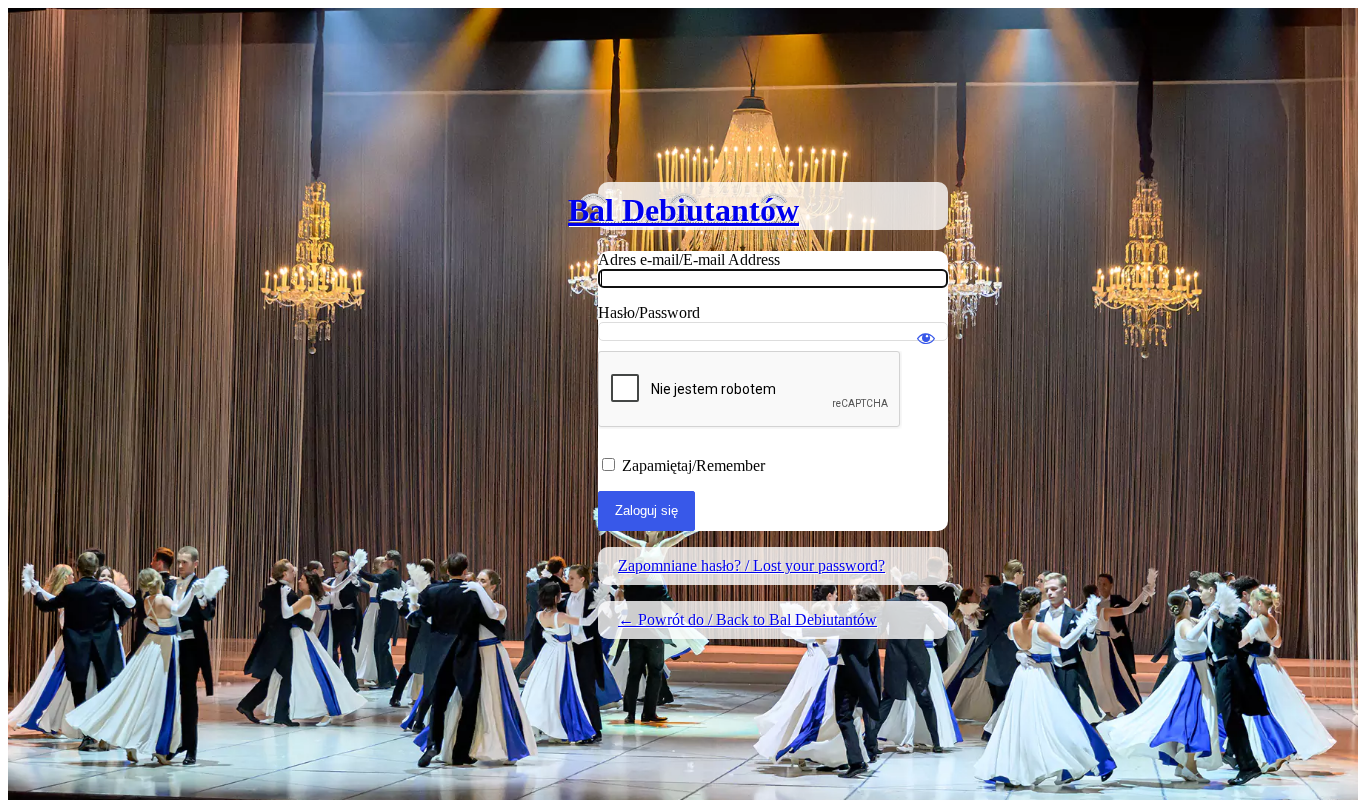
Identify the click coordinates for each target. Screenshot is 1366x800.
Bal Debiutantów (683, 210)
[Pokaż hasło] (926, 329)
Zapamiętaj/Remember (693, 465)
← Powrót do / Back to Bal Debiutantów (747, 619)
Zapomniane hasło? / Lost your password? (751, 565)
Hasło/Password (649, 312)
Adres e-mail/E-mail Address (689, 259)
